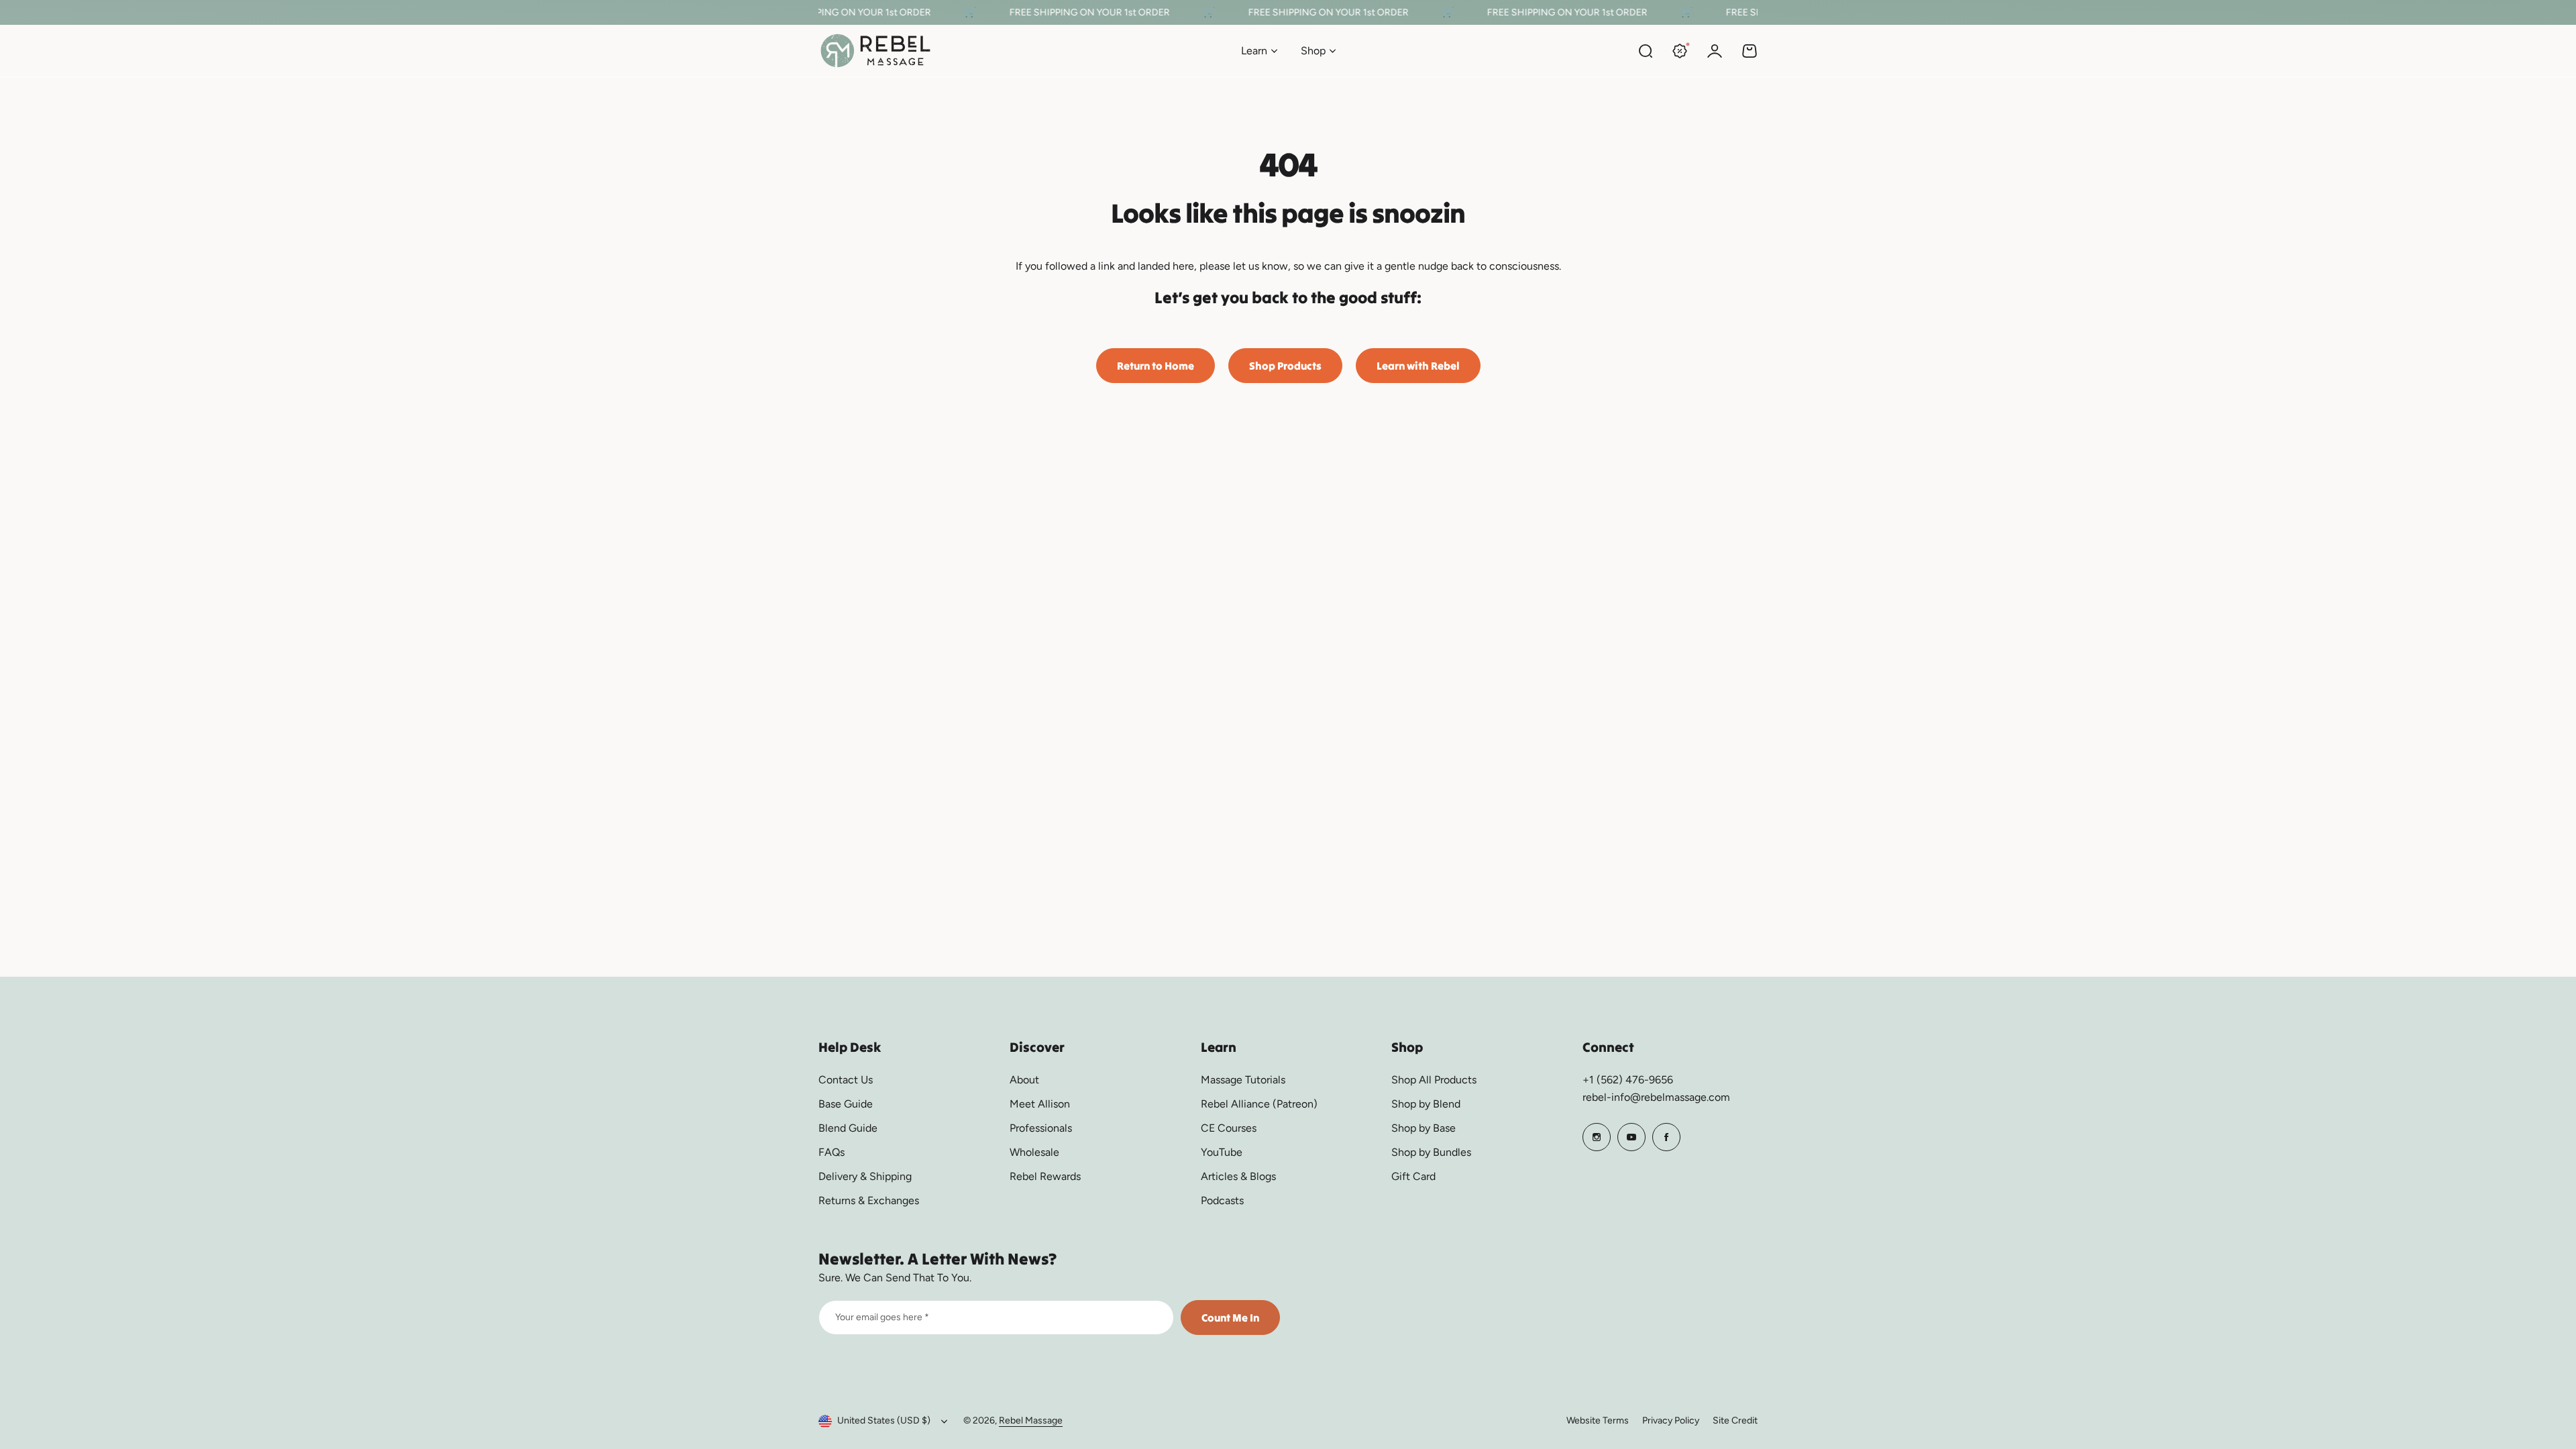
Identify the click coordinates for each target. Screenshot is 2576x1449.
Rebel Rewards (1045, 1176)
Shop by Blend (1426, 1104)
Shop (1313, 51)
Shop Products (1285, 366)
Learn (1254, 51)
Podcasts (1222, 1200)
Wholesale (1034, 1152)
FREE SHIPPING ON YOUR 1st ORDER (836, 12)
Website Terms (1598, 1420)
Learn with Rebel (1418, 366)
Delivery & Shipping (865, 1176)
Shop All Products (1434, 1080)
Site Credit (1735, 1420)
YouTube (1222, 1152)
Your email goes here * (882, 1317)
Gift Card (1413, 1176)
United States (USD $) (884, 1420)
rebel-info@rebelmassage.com (1656, 1097)
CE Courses (1229, 1128)
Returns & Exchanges (869, 1200)
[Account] (1715, 51)
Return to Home (1156, 366)
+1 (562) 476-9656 (1628, 1080)
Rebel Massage (1031, 1420)
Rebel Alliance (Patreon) (1259, 1104)
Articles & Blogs (1238, 1176)
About (1024, 1080)
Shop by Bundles (1431, 1152)
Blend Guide (848, 1128)
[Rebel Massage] (875, 51)
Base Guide (846, 1104)
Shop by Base (1424, 1128)
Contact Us (846, 1080)
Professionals (1041, 1128)
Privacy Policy (1671, 1420)
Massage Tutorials (1243, 1080)
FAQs (831, 1152)
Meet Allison (1040, 1104)
